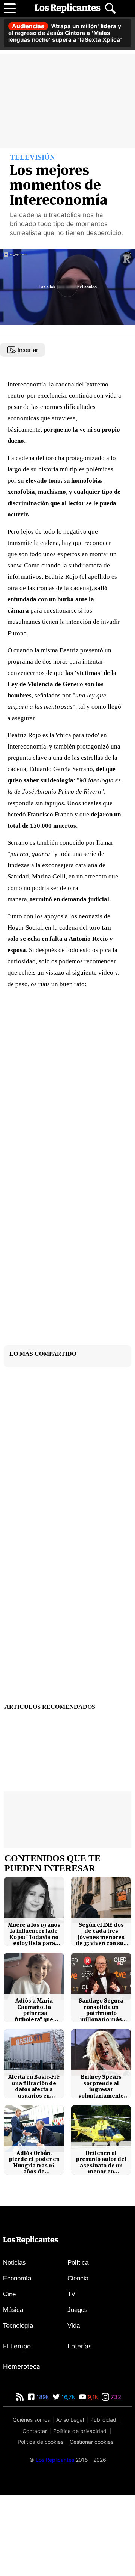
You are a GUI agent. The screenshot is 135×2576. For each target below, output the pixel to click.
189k (42, 2397)
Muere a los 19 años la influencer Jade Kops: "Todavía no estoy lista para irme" (34, 1934)
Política (78, 2263)
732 (115, 2397)
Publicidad (103, 2420)
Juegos (78, 2310)
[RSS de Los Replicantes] (20, 2397)
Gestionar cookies (91, 2442)
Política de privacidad (80, 2431)
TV (71, 2294)
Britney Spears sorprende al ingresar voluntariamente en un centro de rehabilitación (101, 2086)
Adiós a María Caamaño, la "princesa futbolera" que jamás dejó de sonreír (34, 2010)
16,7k (67, 2397)
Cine (9, 2294)
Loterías (80, 2346)
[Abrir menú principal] (10, 8)
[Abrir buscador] (110, 8)
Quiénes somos (31, 2420)
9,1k (92, 2397)
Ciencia (78, 2278)
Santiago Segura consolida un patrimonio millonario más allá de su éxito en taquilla (101, 2010)
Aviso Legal (70, 2420)
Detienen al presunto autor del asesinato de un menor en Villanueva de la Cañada (101, 2163)
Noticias (14, 2263)
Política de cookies (40, 2442)
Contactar (35, 2431)
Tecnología (18, 2326)
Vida (74, 2326)
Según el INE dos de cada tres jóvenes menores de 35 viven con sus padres (101, 1934)
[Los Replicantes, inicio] (67, 8)
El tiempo (17, 2346)
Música (13, 2310)
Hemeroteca (22, 2366)
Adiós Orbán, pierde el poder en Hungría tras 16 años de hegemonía (34, 2163)
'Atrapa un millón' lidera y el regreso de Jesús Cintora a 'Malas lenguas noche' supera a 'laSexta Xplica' (65, 33)
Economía (17, 2278)
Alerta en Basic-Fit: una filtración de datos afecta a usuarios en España (34, 2086)
